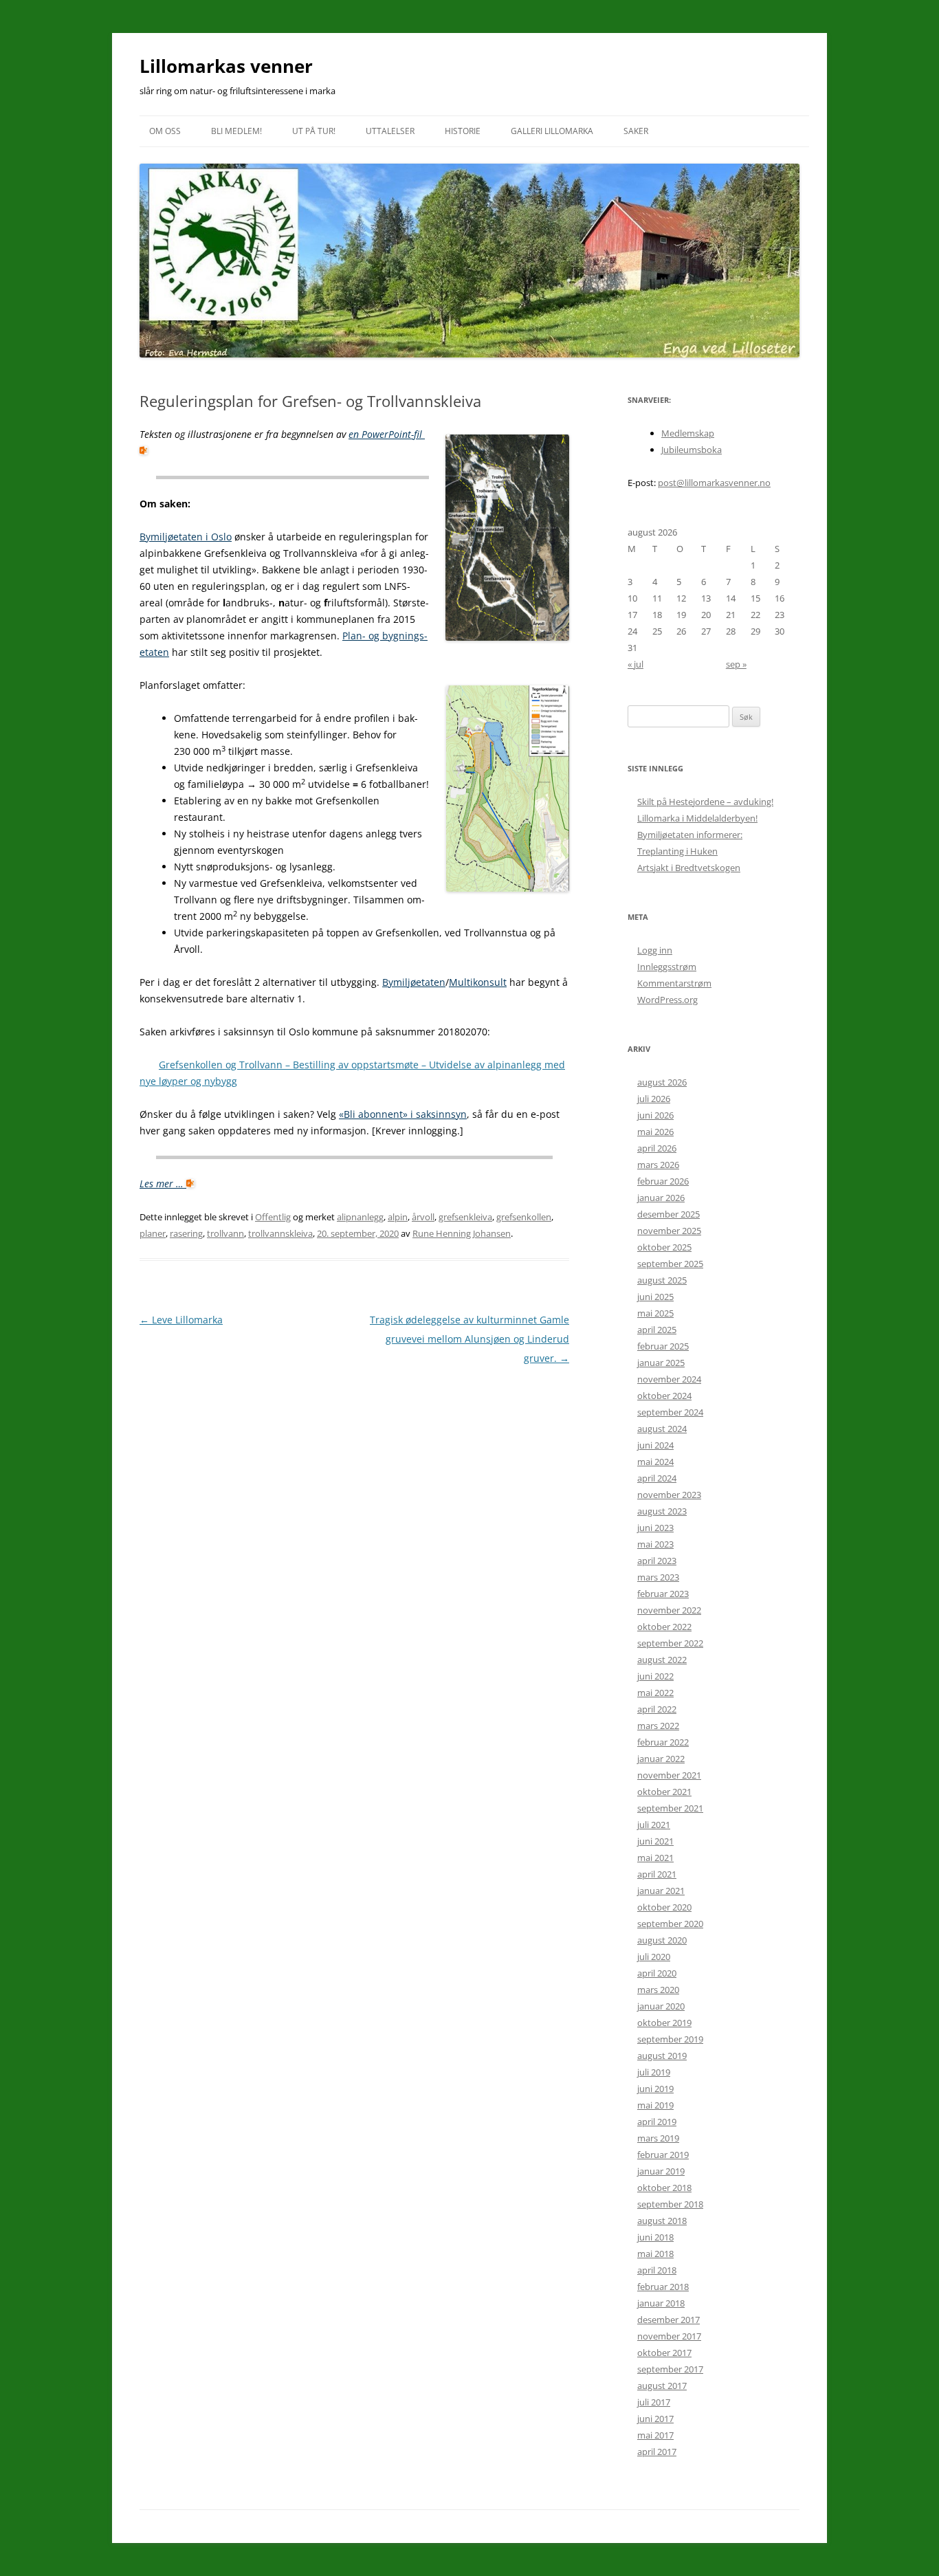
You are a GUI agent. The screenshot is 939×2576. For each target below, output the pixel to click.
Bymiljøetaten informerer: (690, 835)
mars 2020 (658, 1990)
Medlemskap (688, 433)
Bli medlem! (236, 131)
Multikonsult (478, 982)
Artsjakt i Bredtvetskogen (689, 868)
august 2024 (662, 1429)
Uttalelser (390, 131)
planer (153, 1233)
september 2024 (670, 1412)
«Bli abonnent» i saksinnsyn (403, 1114)
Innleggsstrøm (667, 967)
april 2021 (657, 1874)
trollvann (225, 1233)
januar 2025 (661, 1363)
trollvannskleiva (280, 1233)
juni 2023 (655, 1528)
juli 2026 (654, 1099)
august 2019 (662, 2056)
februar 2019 (663, 2155)
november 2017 (669, 2336)
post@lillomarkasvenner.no (714, 483)
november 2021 (669, 1775)
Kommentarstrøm (674, 983)
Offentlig (273, 1217)
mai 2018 (655, 2254)
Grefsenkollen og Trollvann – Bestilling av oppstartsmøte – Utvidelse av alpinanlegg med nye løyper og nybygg (352, 1073)
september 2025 (670, 1264)
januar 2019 (661, 2171)
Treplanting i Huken (677, 851)
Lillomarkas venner (226, 66)
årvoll (423, 1217)
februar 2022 (663, 1742)
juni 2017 (655, 2419)
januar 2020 (661, 2006)
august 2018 (662, 2221)
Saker (636, 131)
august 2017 (662, 2386)
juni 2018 (655, 2237)
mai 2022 (655, 1693)
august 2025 (662, 1280)
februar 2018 (663, 2287)
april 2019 (657, 2122)
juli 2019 (654, 2072)
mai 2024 (655, 1462)
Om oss (165, 131)
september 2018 (670, 2204)
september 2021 (670, 1808)
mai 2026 (655, 1132)
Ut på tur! (314, 131)
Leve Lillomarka (181, 1320)
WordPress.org (667, 1000)
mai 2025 (655, 1313)
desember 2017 (669, 2320)
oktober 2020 (664, 1907)
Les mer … (163, 1184)
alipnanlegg (360, 1217)
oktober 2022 (664, 1627)
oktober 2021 (664, 1792)
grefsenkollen (524, 1217)
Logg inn (655, 950)
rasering (186, 1233)
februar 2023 (663, 1594)
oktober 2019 (664, 2023)
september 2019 (670, 2039)
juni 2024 (655, 1445)
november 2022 (669, 1610)
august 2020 (662, 1940)
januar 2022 (661, 1759)
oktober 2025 (664, 1247)
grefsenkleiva (465, 1217)
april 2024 (657, 1478)
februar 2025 (663, 1346)
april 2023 (657, 1561)
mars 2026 (658, 1165)
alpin (398, 1217)
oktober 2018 (664, 2188)
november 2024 (669, 1379)
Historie (463, 131)
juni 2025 (655, 1297)
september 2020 (670, 1924)
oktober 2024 (664, 1396)
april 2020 (657, 1973)
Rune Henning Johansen (462, 1233)
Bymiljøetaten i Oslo (186, 537)
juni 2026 (655, 1115)
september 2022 (670, 1643)
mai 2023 (655, 1544)
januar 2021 (661, 1891)
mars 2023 (658, 1577)
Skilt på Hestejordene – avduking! (705, 802)
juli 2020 (654, 1957)
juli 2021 (654, 1825)
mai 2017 (655, 2435)
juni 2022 (655, 1676)
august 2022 (662, 1660)
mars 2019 (658, 2138)
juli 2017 (654, 2402)
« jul (636, 664)
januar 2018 (661, 2303)
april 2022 (657, 1709)
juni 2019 (655, 2089)
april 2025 (657, 1330)
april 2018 (657, 2270)
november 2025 (669, 1231)
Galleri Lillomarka (552, 131)
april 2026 (657, 1148)
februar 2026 (663, 1181)
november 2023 (669, 1495)
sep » (736, 664)
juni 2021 (655, 1841)
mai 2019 (655, 2105)
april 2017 (657, 2452)
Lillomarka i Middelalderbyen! (697, 818)
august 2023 (662, 1511)
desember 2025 (669, 1214)
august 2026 (662, 1082)
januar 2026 (661, 1198)
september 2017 (670, 2369)
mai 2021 (655, 1858)
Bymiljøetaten (414, 982)
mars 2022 (658, 1726)
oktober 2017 (664, 2353)
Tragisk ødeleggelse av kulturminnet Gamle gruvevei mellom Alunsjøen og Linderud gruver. (469, 1339)
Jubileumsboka (692, 450)
